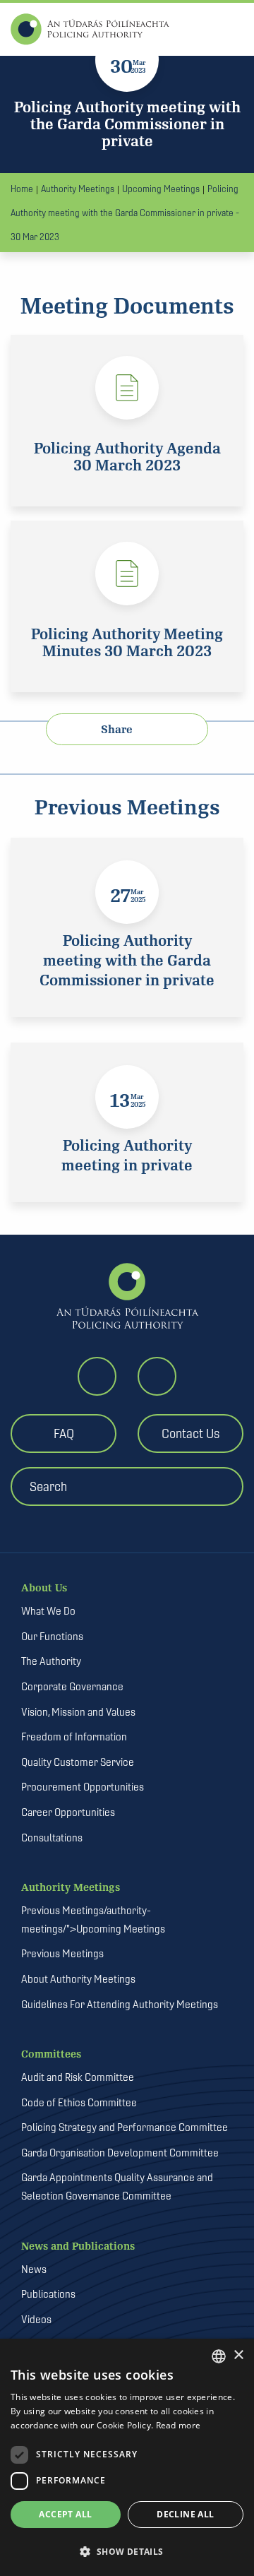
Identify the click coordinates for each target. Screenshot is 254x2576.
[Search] (132, 1515)
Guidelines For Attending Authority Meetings (120, 2004)
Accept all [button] (65, 2514)
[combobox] (219, 2356)
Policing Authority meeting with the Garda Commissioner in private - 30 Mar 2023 (125, 213)
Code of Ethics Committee (79, 2102)
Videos (36, 2319)
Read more (179, 2425)
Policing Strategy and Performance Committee (125, 2127)
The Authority (51, 1661)
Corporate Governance (72, 1686)
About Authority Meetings (78, 1979)
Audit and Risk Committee (78, 2077)
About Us (44, 1588)
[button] (127, 2551)
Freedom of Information (74, 1737)
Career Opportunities (68, 1812)
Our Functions (52, 1636)
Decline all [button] (185, 2514)
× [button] (238, 2355)
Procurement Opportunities (83, 1787)
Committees (51, 2054)
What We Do (48, 1611)
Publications (48, 2294)
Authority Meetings (78, 189)
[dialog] (127, 2457)
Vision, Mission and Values (78, 1712)
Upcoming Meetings (161, 189)
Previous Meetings (62, 1953)
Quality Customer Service (78, 1762)
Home (22, 189)
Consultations (52, 1838)
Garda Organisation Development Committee (120, 2153)
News (34, 2269)
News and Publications (78, 2246)
